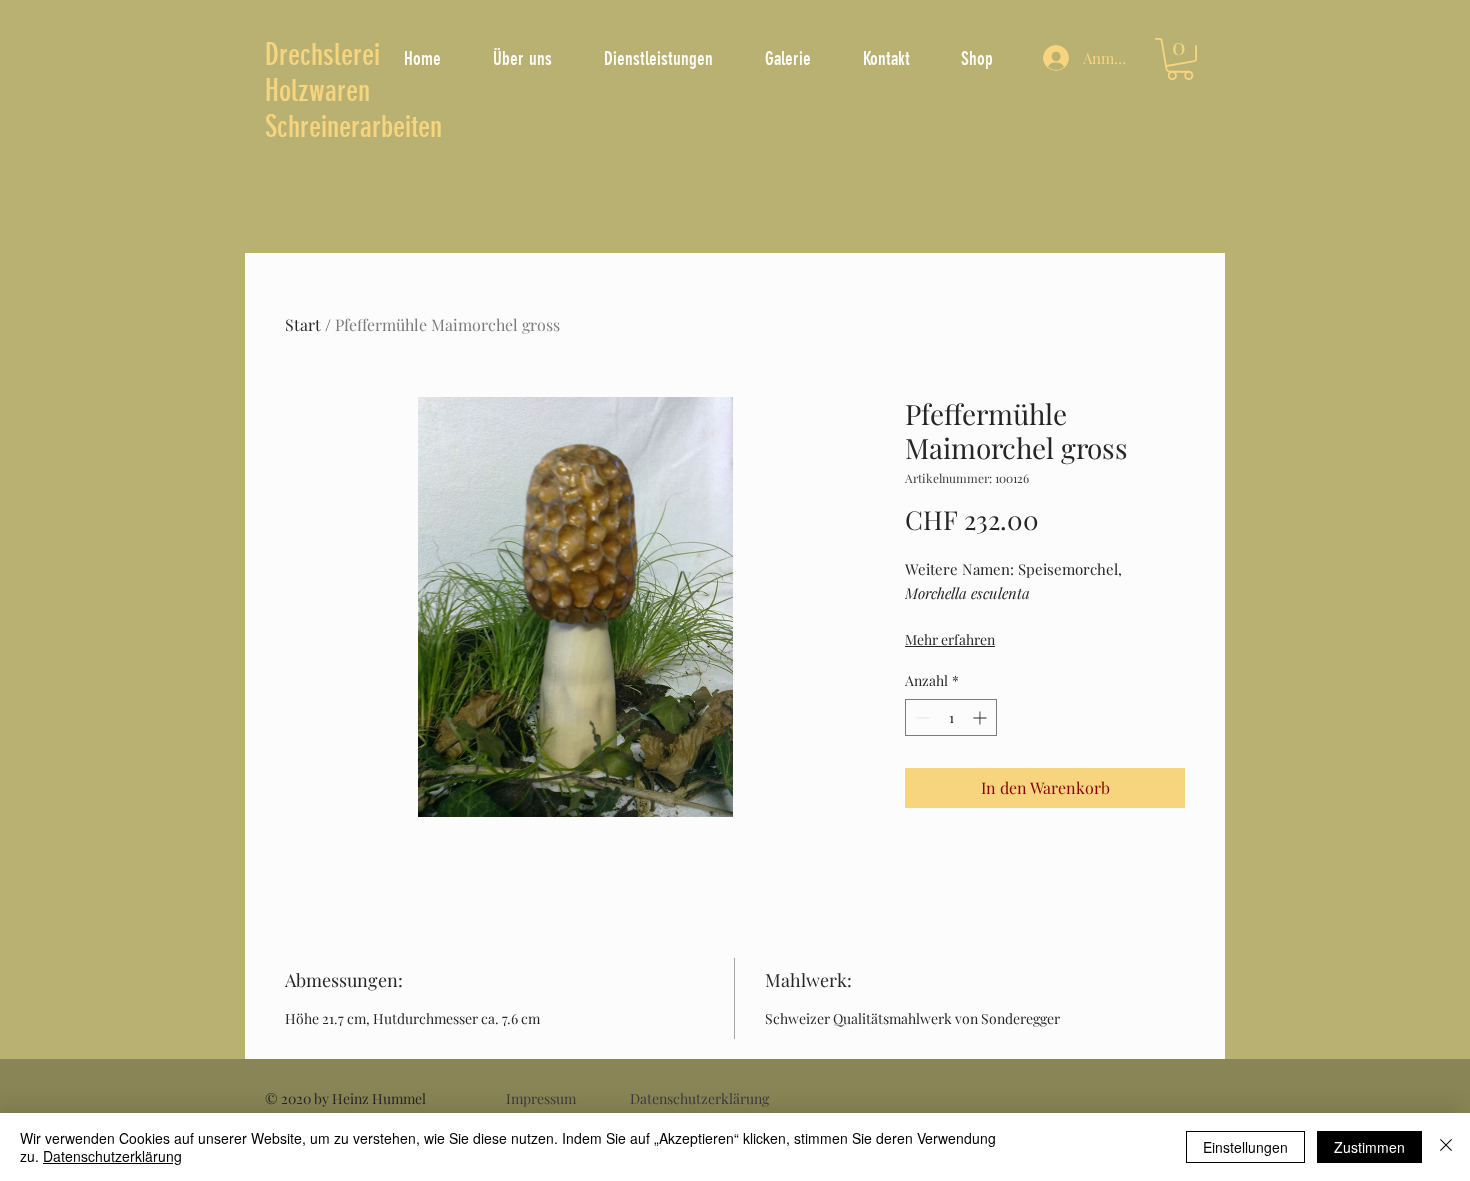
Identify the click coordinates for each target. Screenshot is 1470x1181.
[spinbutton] (951, 717)
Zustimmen (1369, 1147)
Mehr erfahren (950, 639)
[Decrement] (920, 717)
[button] (1180, 59)
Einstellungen (1245, 1147)
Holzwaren (317, 91)
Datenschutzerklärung (112, 1156)
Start (303, 324)
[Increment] (981, 717)
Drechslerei (322, 55)
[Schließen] (1446, 1147)
